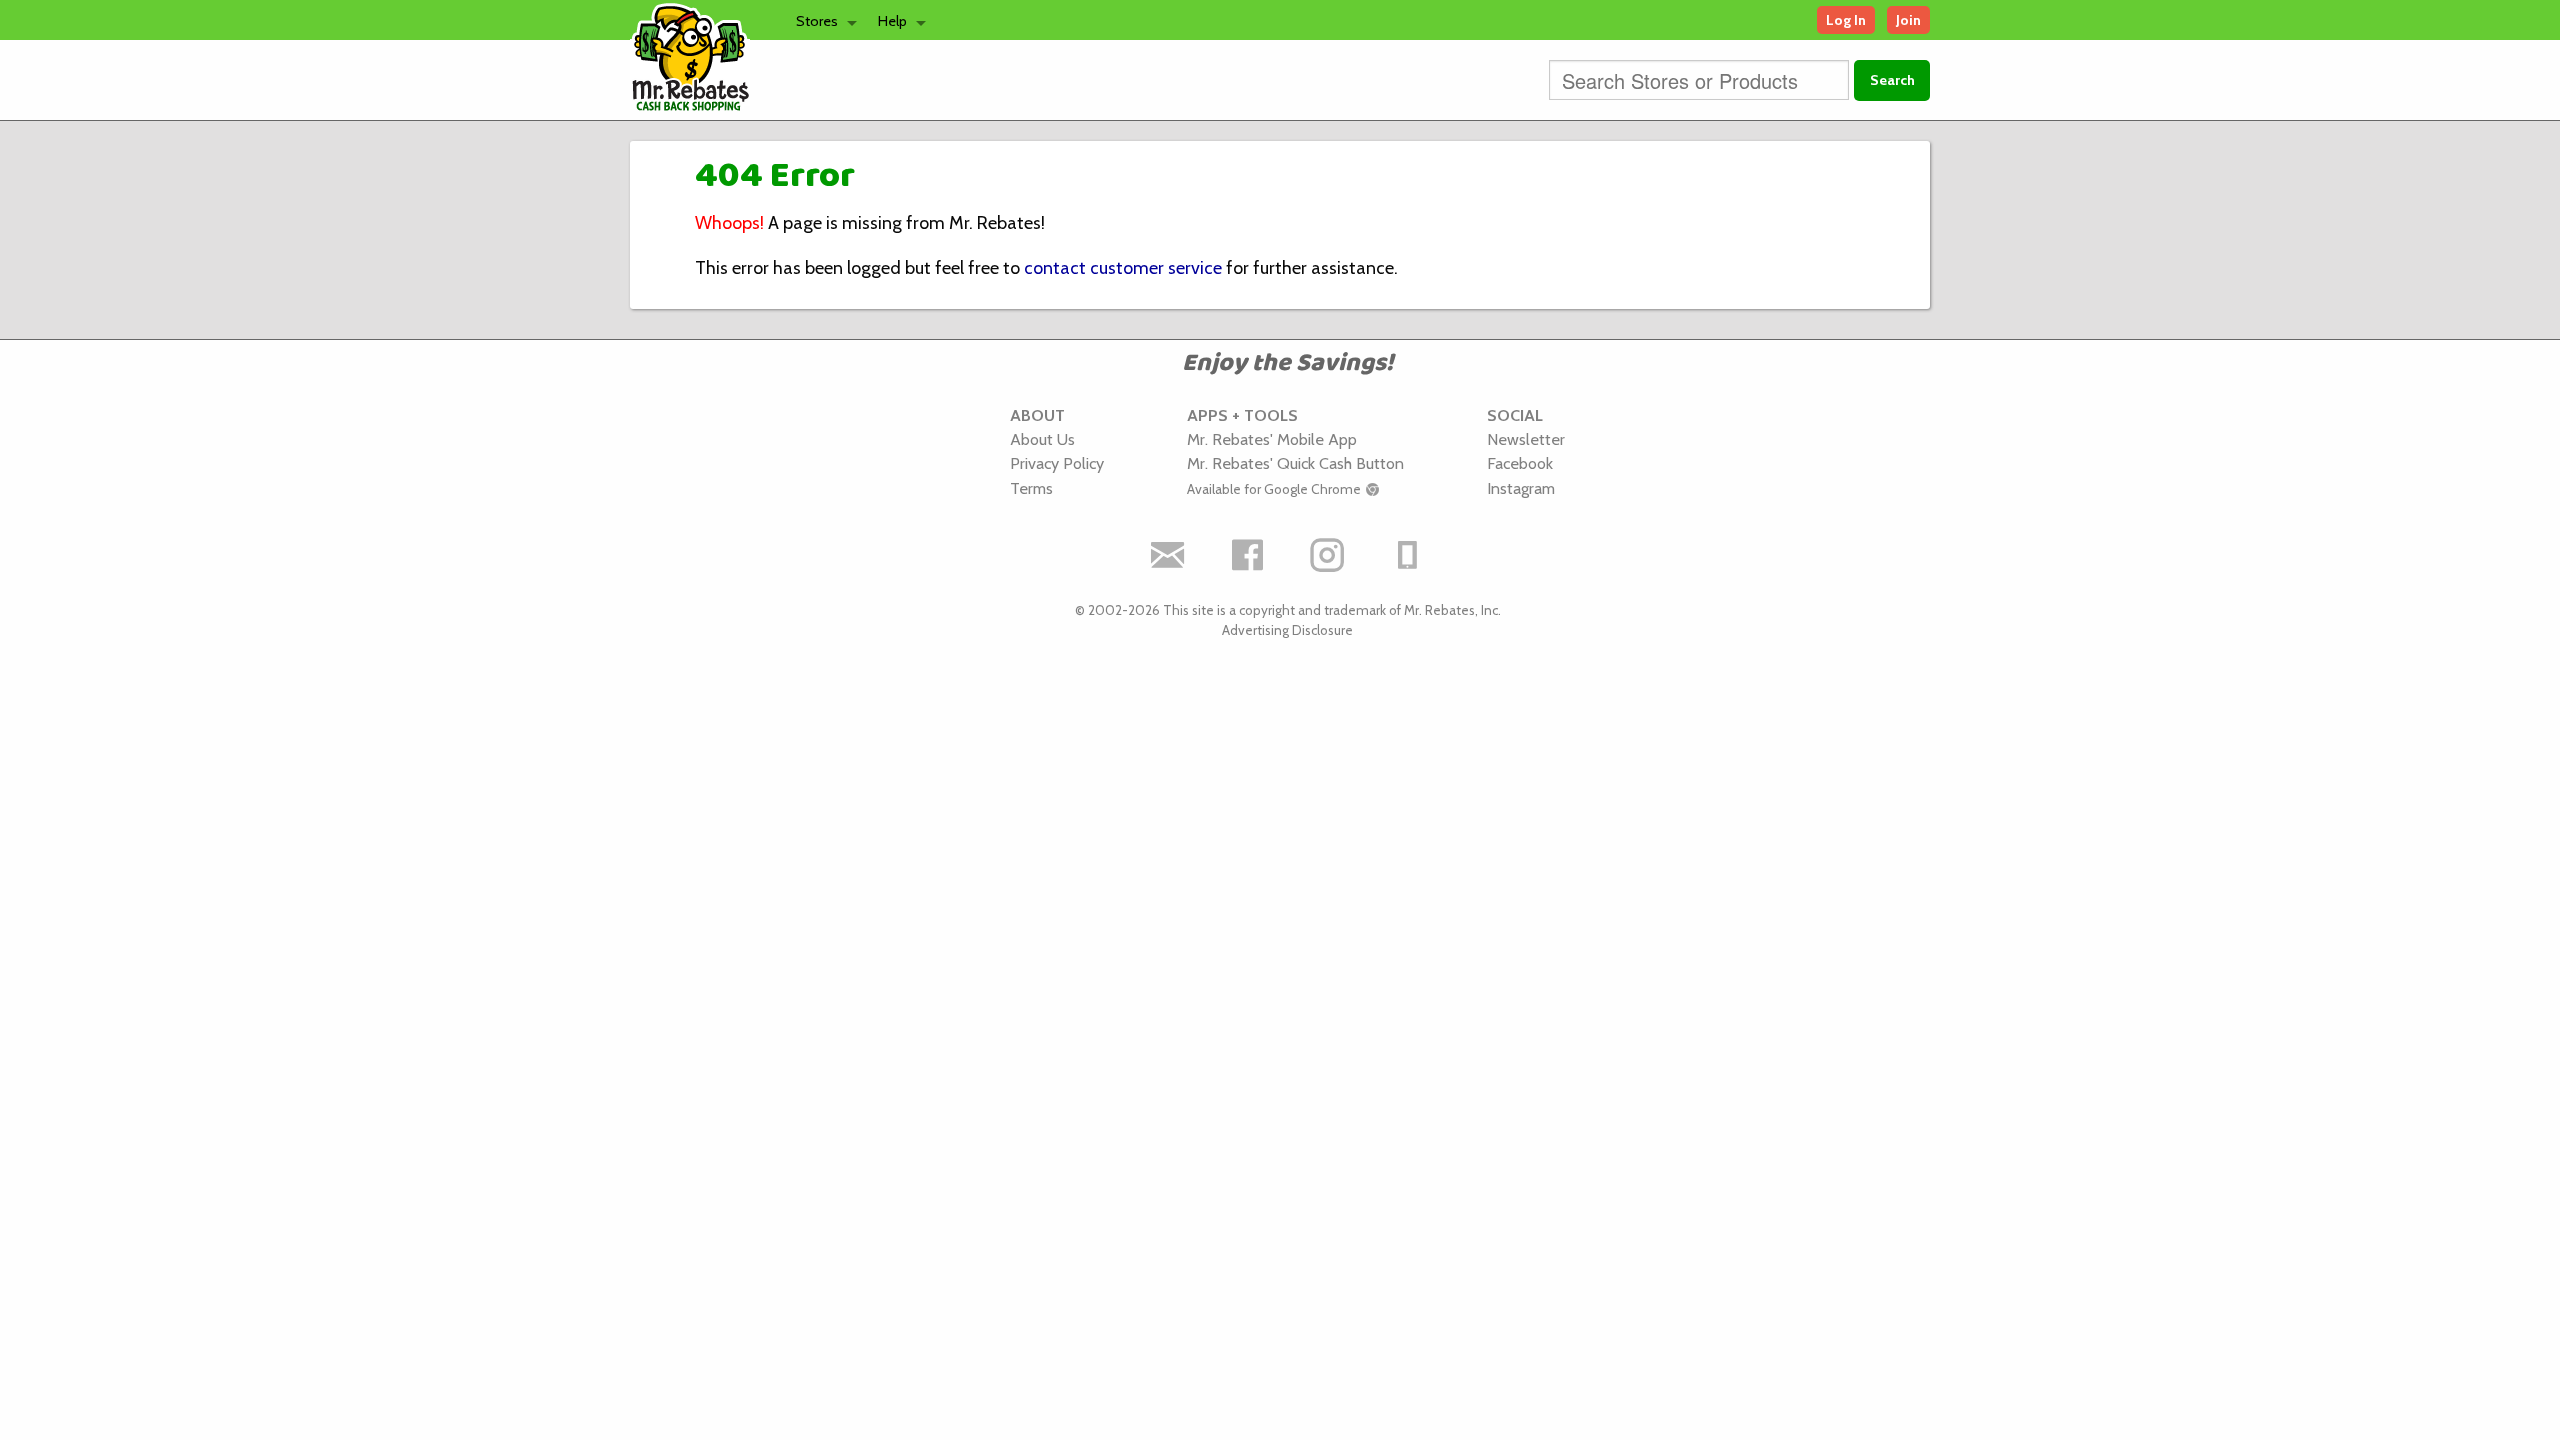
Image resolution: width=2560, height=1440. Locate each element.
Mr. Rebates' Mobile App (1272, 439)
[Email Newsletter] (1168, 555)
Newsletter (1526, 439)
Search (1892, 80)
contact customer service (1123, 268)
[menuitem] (821, 20)
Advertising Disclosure (1287, 630)
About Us (1042, 439)
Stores (817, 21)
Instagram (1521, 488)
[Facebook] (1248, 555)
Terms (1031, 488)
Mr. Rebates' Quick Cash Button (1295, 463)
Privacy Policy (1057, 463)
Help (892, 21)
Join (1908, 20)
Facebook (1520, 463)
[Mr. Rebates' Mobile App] (1408, 555)
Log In (1846, 20)
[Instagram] (1328, 555)
